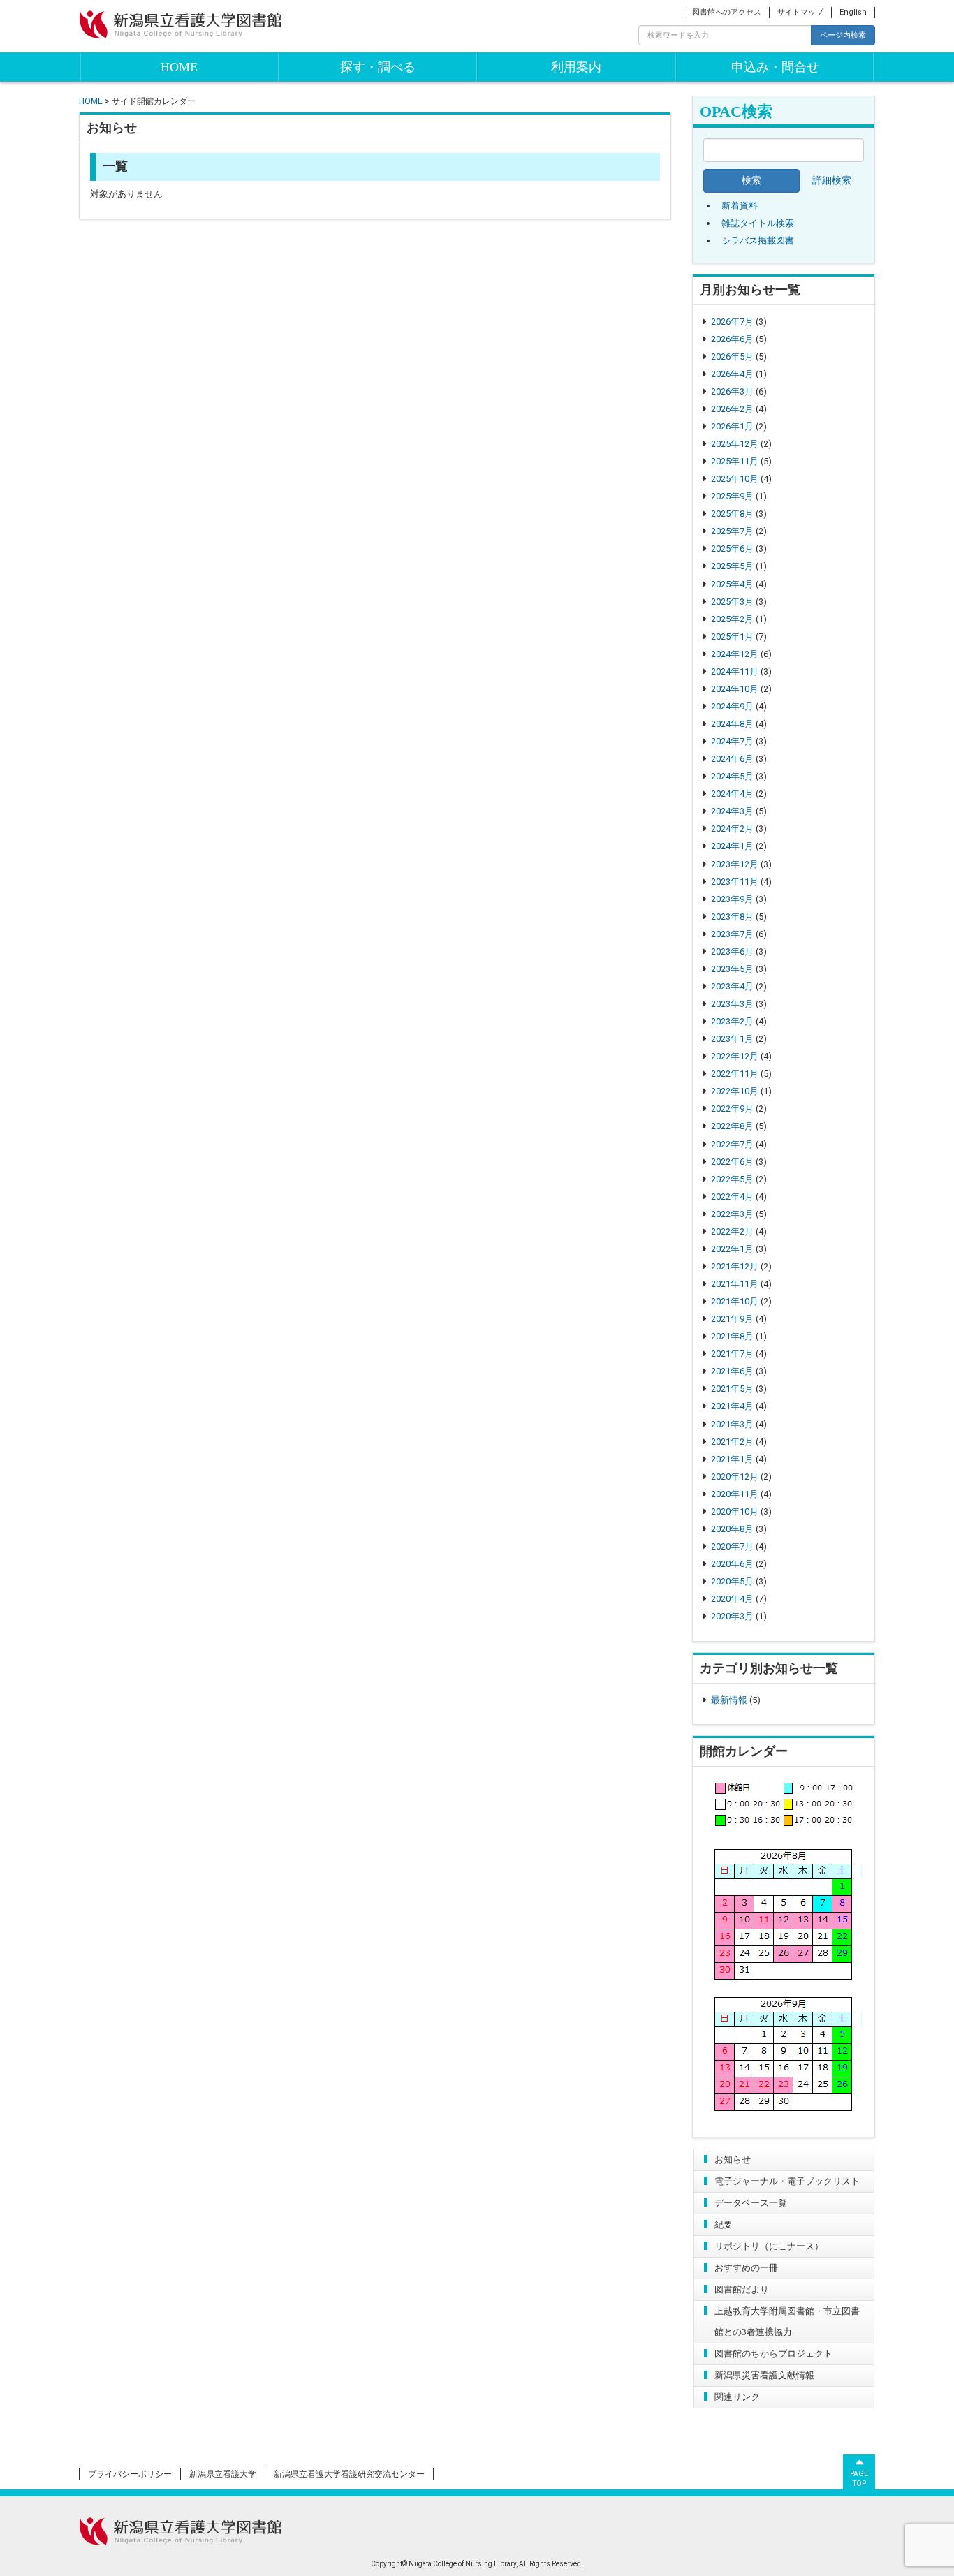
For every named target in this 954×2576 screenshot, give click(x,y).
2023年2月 (732, 1021)
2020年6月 (732, 1564)
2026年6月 (732, 339)
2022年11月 (735, 1074)
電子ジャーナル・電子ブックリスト (787, 2181)
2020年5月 (732, 1581)
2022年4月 (732, 1197)
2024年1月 (732, 846)
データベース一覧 (751, 2203)
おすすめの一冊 (746, 2268)
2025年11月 (735, 461)
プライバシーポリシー (130, 2474)
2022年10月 (735, 1091)
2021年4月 (732, 1406)
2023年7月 (732, 934)
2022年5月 (732, 1179)
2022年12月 (735, 1056)
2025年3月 (732, 602)
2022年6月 (732, 1162)
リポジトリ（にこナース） (769, 2246)
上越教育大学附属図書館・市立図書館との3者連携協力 (787, 2321)
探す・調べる (378, 67)
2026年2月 (732, 409)
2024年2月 (732, 829)
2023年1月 (732, 1039)
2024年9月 (732, 706)
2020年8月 (732, 1529)
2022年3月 (732, 1214)
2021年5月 (732, 1389)
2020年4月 (732, 1599)
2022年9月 (732, 1109)
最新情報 (729, 1700)
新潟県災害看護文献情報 (764, 2375)
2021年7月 (732, 1354)
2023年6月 (732, 951)
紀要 (724, 2224)
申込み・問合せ (775, 67)
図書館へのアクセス (727, 12)
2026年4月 (732, 374)
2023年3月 (732, 1004)
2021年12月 (735, 1266)
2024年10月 (735, 689)
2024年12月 (735, 654)
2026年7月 (732, 322)
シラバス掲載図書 (758, 241)
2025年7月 (732, 531)
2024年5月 (732, 776)
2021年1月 (732, 1459)
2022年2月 (732, 1231)
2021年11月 (735, 1284)
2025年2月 (732, 619)
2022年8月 (732, 1126)
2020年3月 (732, 1616)
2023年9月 (732, 899)
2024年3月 (732, 811)
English (853, 12)
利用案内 (576, 67)
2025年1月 (732, 636)
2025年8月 (732, 514)
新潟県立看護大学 (223, 2474)
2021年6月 (732, 1371)
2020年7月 (732, 1546)
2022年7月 (732, 1144)
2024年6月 (732, 759)
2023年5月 (732, 969)
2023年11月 (735, 882)
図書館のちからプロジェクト (773, 2354)
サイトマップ (800, 12)
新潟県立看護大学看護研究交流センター (349, 2474)
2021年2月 (732, 1442)
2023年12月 (735, 864)
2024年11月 (735, 671)
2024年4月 (732, 794)
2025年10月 (735, 479)
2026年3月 (732, 391)
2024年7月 (732, 741)
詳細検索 (832, 181)
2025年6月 (732, 549)
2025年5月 (732, 566)
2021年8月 (732, 1336)
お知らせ (733, 2159)
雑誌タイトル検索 (758, 223)
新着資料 (740, 206)
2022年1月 (732, 1249)
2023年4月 (732, 986)
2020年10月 (735, 1511)
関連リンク (737, 2397)
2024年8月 (732, 724)
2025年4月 (732, 584)
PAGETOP (859, 2479)
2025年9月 (732, 496)
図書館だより (742, 2289)
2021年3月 (732, 1424)
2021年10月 (735, 1301)
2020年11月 (735, 1494)
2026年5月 (732, 356)
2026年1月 (732, 426)
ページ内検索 (843, 35)
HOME (179, 67)
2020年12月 (735, 1477)
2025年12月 (735, 444)
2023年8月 (732, 917)
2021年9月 (732, 1319)
